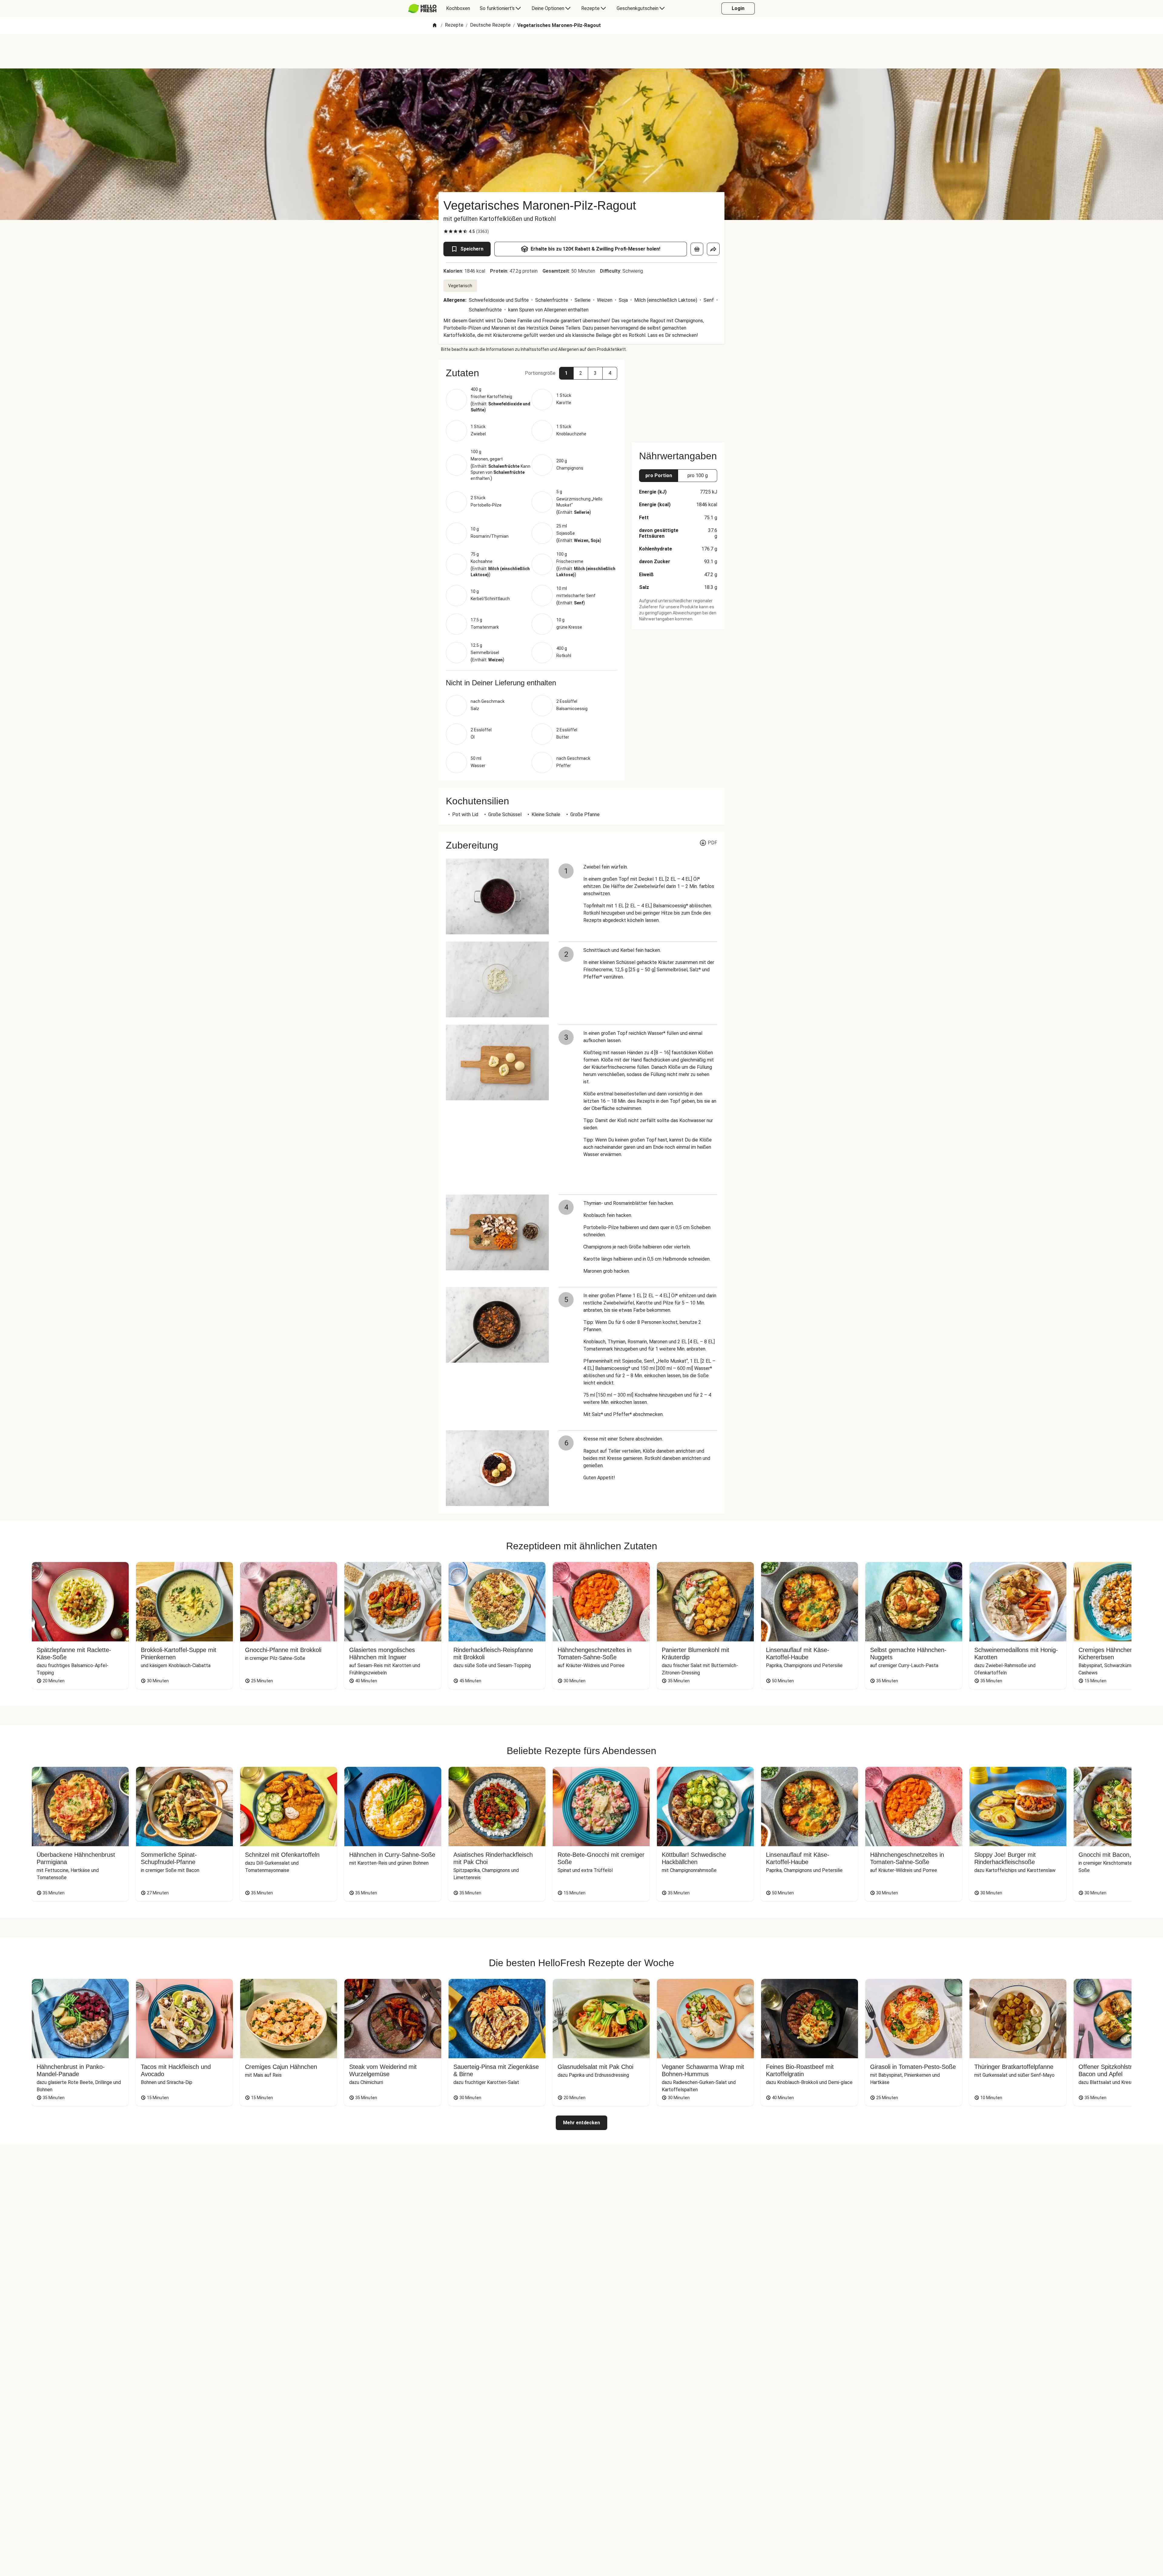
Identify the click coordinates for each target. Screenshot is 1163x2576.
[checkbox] (446, 231)
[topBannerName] (581, 51)
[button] (566, 373)
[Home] (435, 26)
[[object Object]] (697, 249)
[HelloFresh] (422, 8)
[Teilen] (713, 249)
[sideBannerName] (678, 397)
